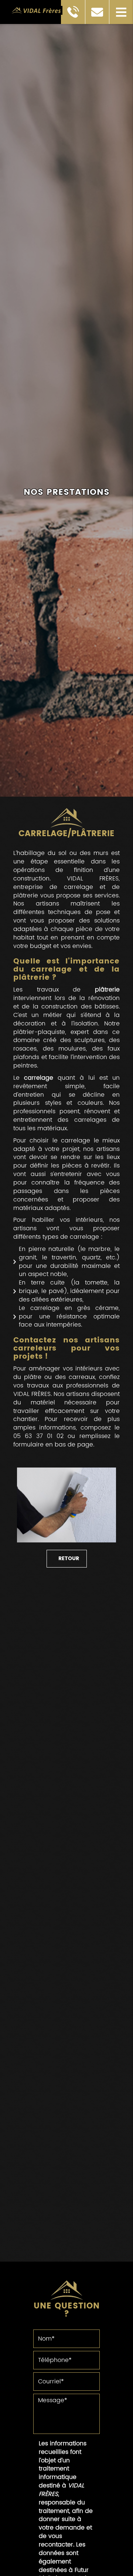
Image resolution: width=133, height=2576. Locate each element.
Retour (69, 1558)
